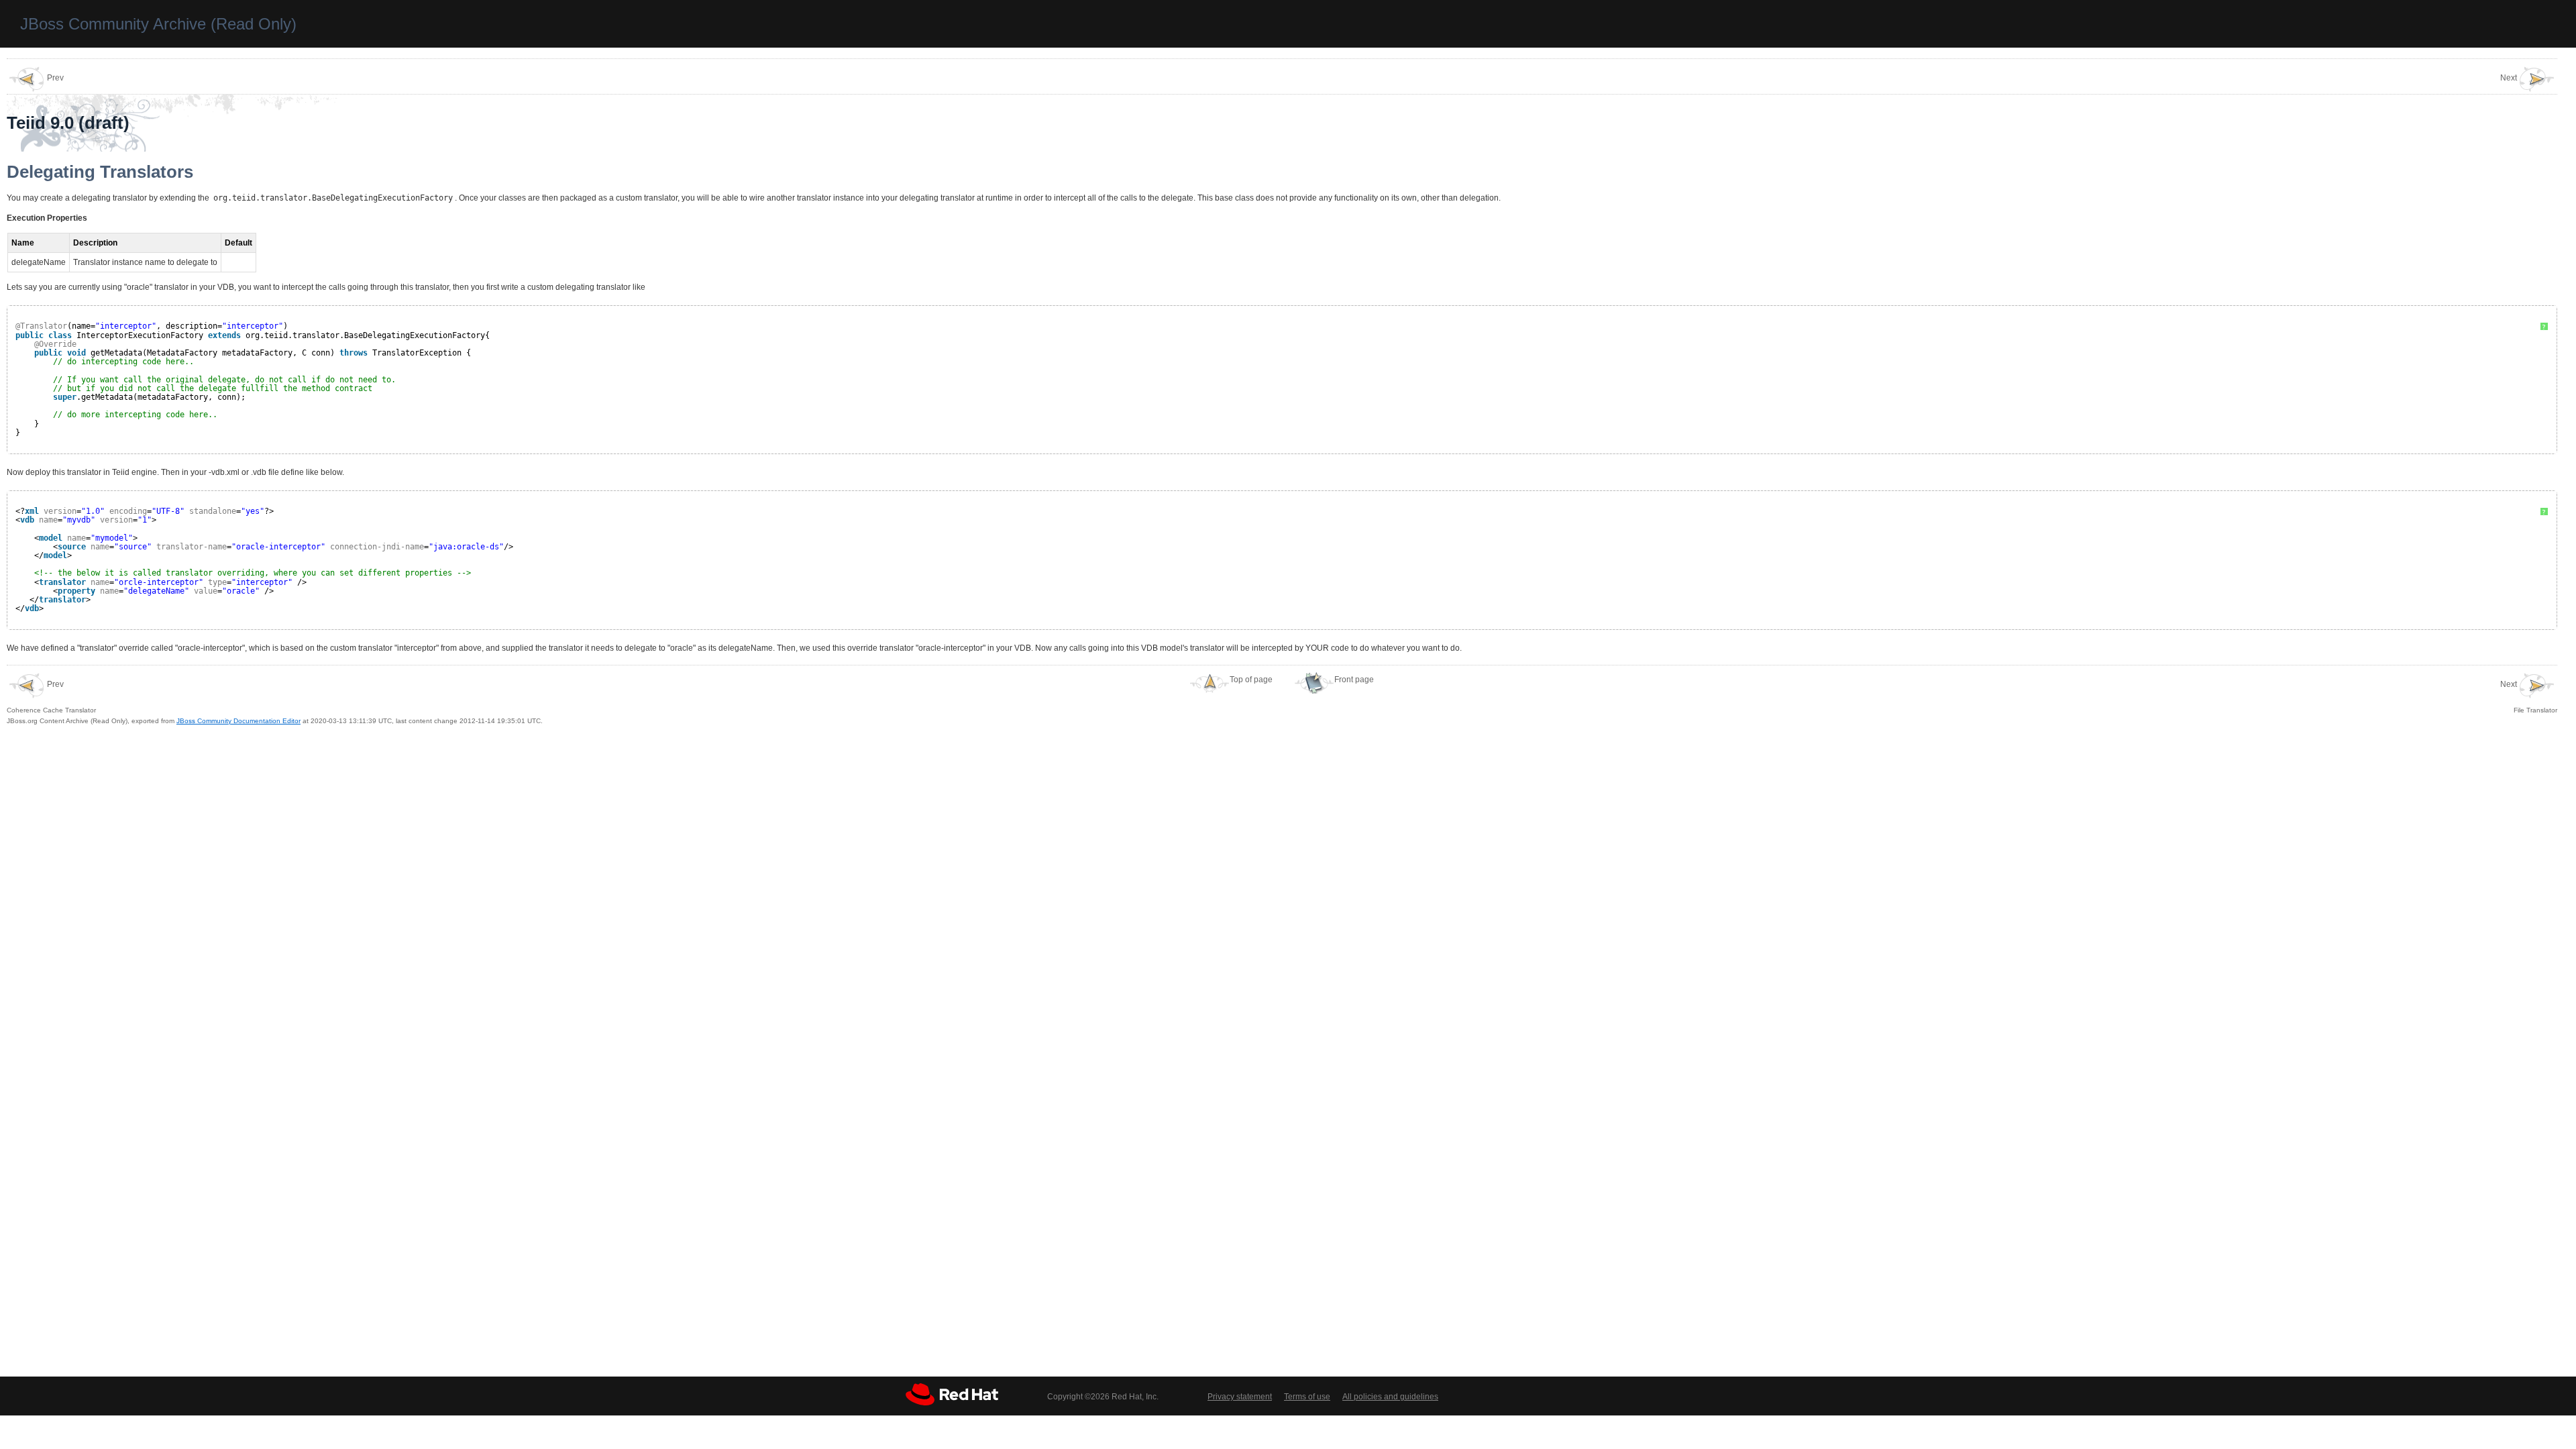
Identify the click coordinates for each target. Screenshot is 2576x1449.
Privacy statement (1240, 1397)
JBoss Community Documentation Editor (238, 721)
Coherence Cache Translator (51, 697)
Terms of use (1307, 1397)
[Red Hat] (952, 1394)
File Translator (2529, 697)
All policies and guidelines (1390, 1397)
